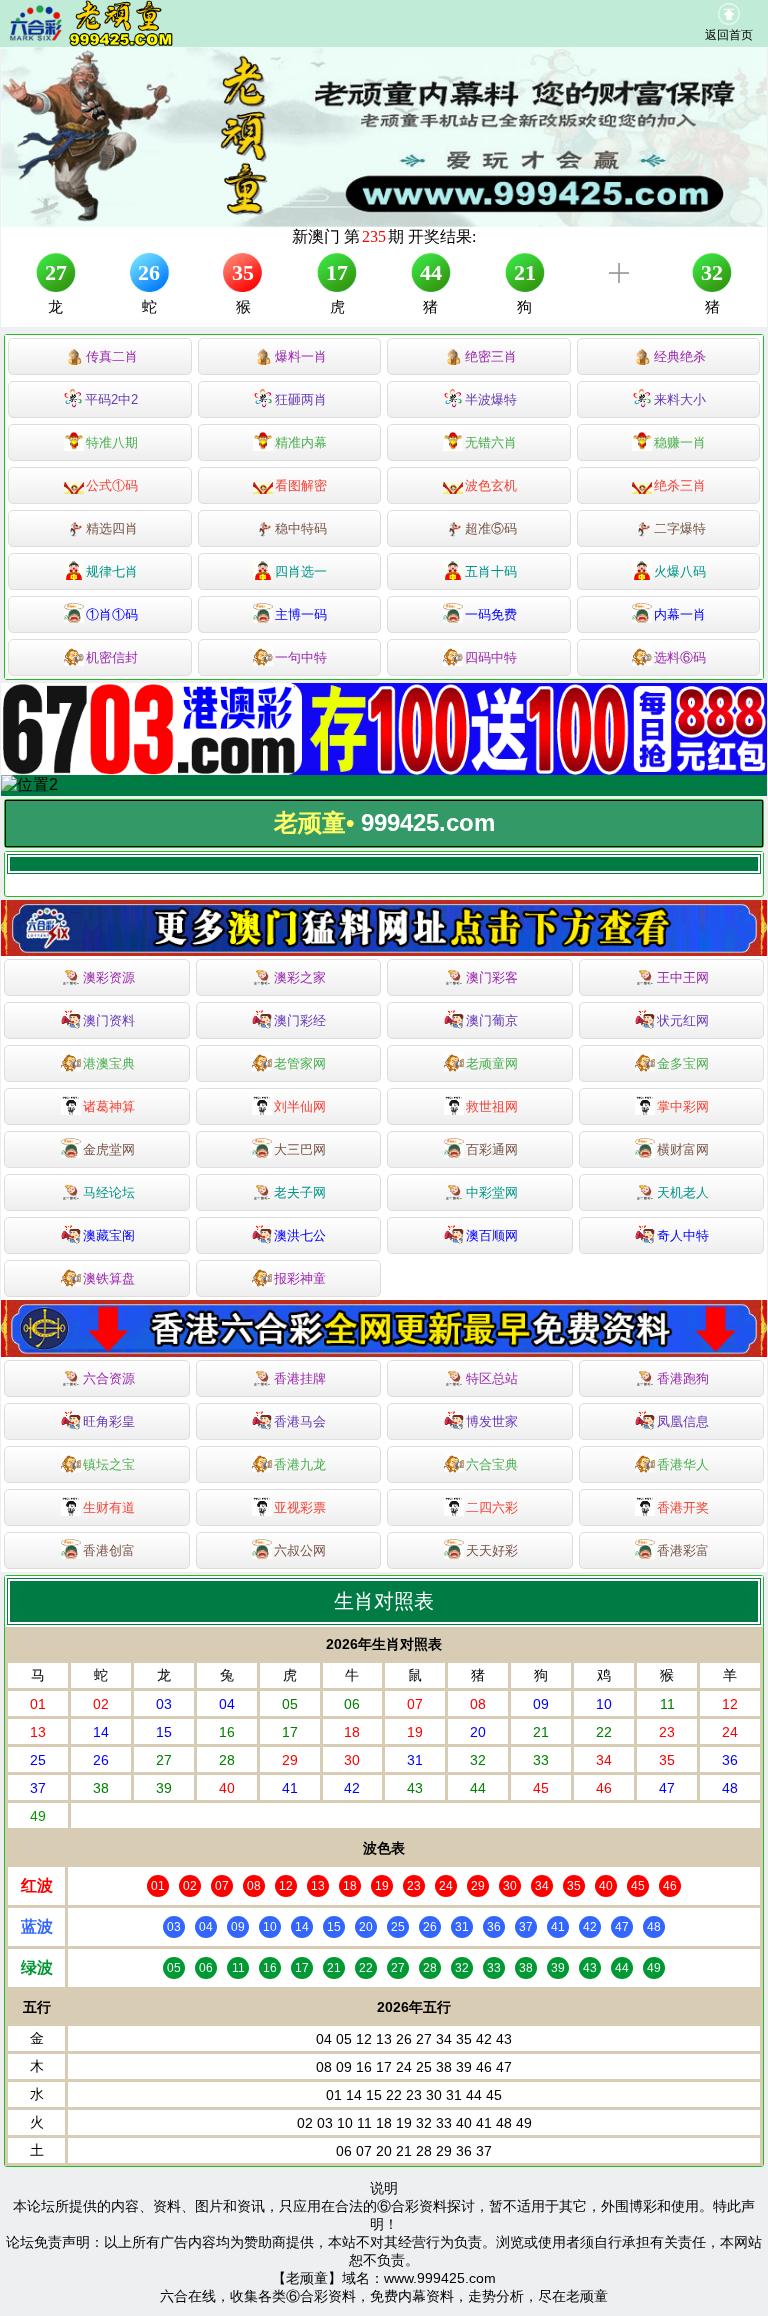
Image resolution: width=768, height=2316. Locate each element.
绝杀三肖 (680, 485)
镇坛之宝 (109, 1464)
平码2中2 (111, 399)
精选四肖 (112, 528)
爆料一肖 (301, 356)
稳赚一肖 (680, 442)
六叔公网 (300, 1550)
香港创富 (109, 1550)
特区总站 (492, 1378)
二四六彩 (492, 1507)
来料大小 (680, 399)
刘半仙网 (300, 1106)
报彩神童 (300, 1278)
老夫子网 (300, 1192)
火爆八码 (680, 571)
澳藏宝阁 (109, 1235)
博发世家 (492, 1421)
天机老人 (683, 1192)
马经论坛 (109, 1192)
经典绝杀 (680, 356)
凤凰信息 (683, 1421)
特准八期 (112, 442)
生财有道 (109, 1507)
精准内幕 (301, 442)
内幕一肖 (680, 614)
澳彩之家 (300, 977)
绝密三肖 (491, 356)
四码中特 (491, 657)
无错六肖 (491, 442)
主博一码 (301, 614)
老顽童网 (492, 1063)
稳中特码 (301, 528)
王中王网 (683, 977)
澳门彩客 (492, 977)
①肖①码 (112, 614)
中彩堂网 (492, 1192)
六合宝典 (492, 1464)
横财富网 (683, 1149)
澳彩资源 (109, 977)
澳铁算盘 (109, 1278)
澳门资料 (109, 1020)
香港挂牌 (300, 1378)
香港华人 (683, 1464)
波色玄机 (491, 485)
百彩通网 (492, 1149)
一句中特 (301, 657)
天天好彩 (492, 1550)
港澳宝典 (109, 1063)
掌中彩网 (683, 1106)
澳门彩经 (300, 1020)
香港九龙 (300, 1464)
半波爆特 (491, 399)
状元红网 (683, 1020)
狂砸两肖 (301, 399)
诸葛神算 (109, 1106)
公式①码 (112, 485)
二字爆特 (680, 528)
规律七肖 (112, 571)
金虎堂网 (109, 1149)
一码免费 (491, 614)
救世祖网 (492, 1106)
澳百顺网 (492, 1235)
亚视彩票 (300, 1507)
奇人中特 (683, 1235)
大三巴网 (300, 1149)
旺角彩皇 (109, 1421)
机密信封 (112, 657)
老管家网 (300, 1063)
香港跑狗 (683, 1378)
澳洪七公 (300, 1235)
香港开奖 (683, 1507)
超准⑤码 (491, 528)
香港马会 (300, 1421)
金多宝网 (683, 1063)
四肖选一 (301, 571)
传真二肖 (112, 356)
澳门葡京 (492, 1020)
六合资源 (109, 1378)
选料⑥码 (680, 657)
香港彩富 (683, 1550)
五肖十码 (491, 571)
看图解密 (301, 485)
